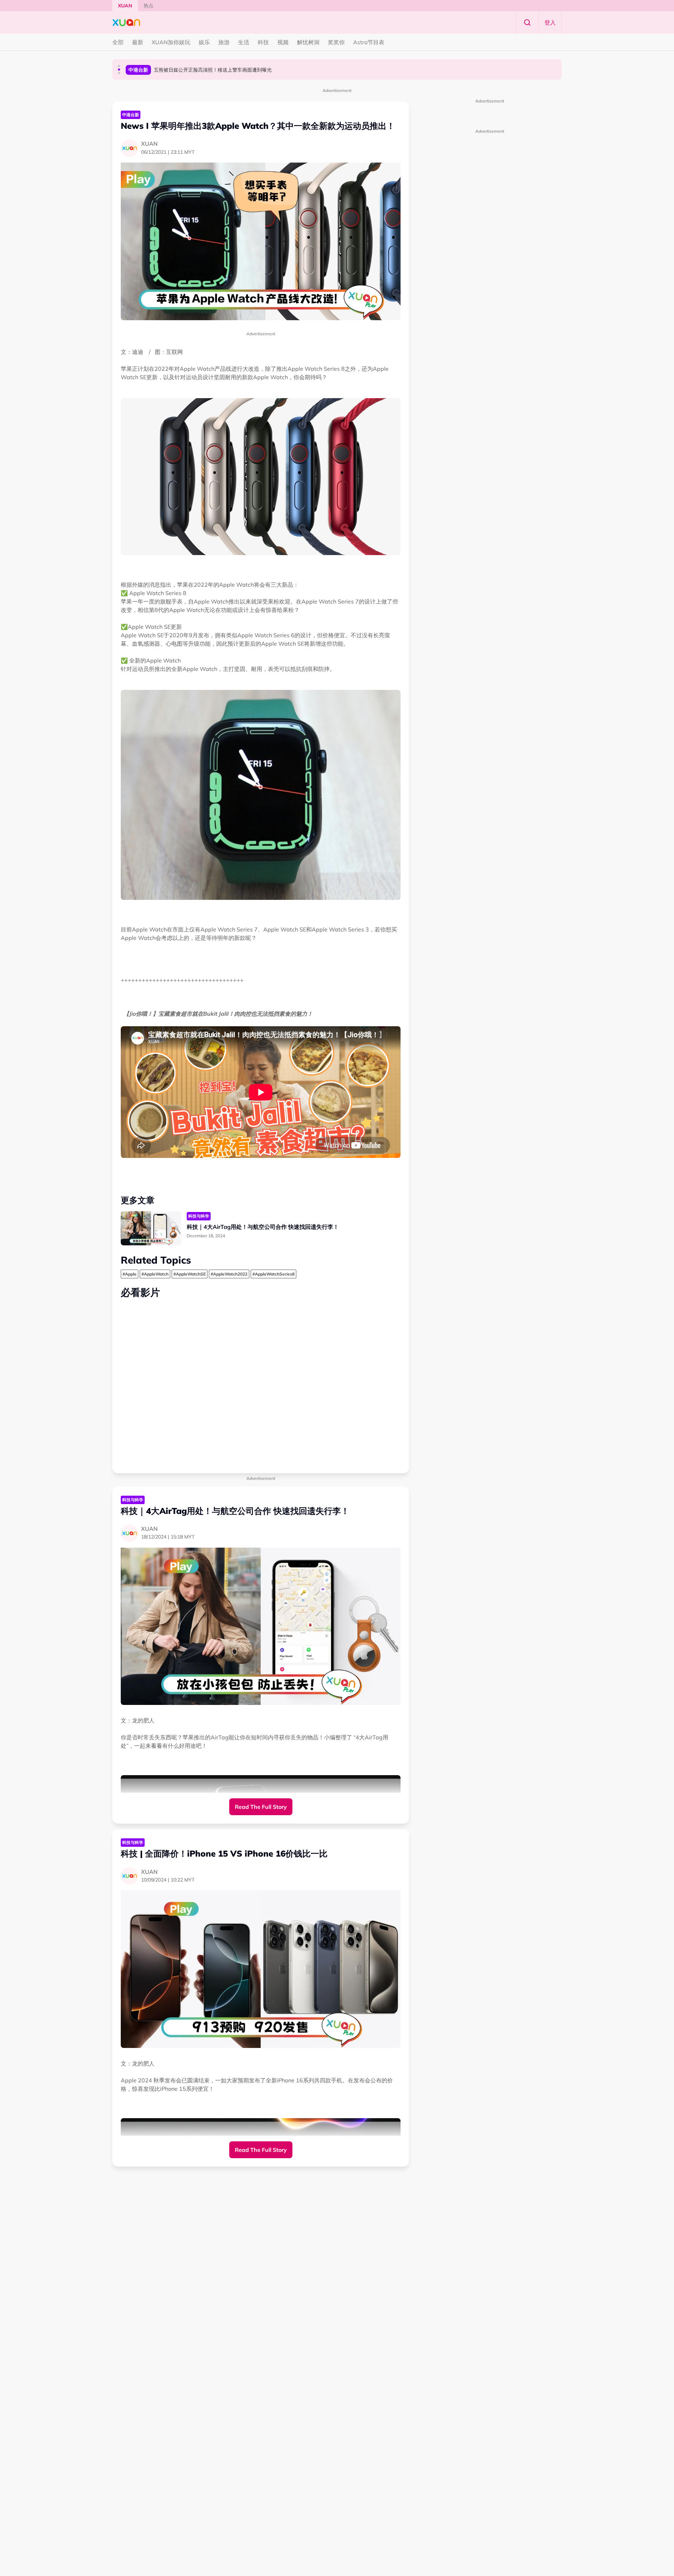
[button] (119, 66)
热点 (148, 6)
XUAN (125, 6)
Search (527, 22)
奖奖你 (336, 42)
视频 (283, 42)
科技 (263, 42)
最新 (138, 42)
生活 (244, 42)
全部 (118, 42)
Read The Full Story (261, 1807)
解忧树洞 (308, 42)
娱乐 (204, 42)
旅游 (224, 42)
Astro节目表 (369, 42)
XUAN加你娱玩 (171, 42)
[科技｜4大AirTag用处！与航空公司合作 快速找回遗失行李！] (151, 1228)
